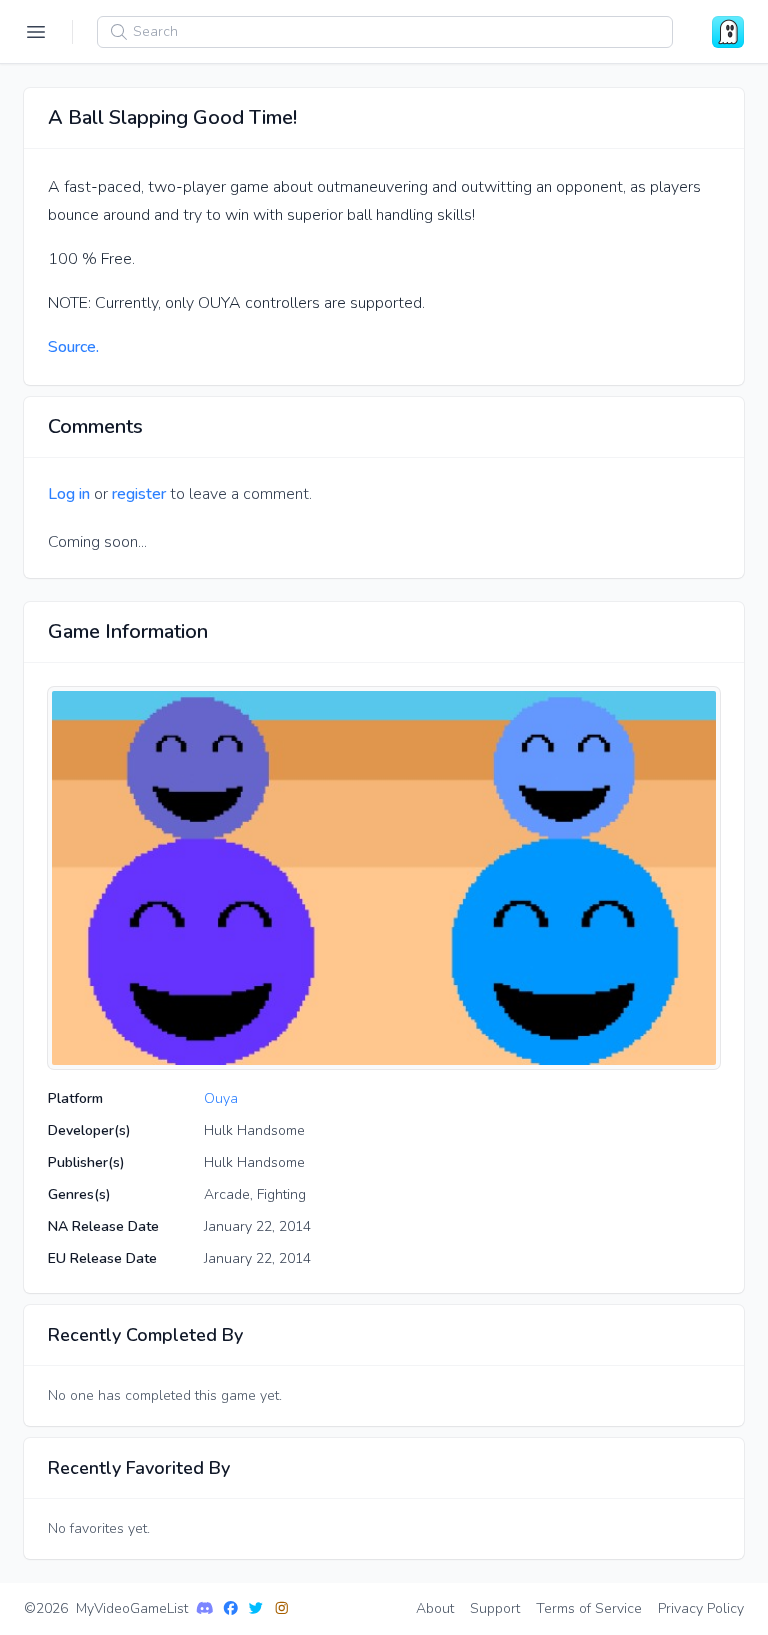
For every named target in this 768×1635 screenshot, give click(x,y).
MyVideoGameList (132, 1608)
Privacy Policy (701, 1608)
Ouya (221, 1098)
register (139, 494)
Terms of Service (589, 1608)
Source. (73, 347)
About (435, 1608)
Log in (69, 494)
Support (495, 1608)
